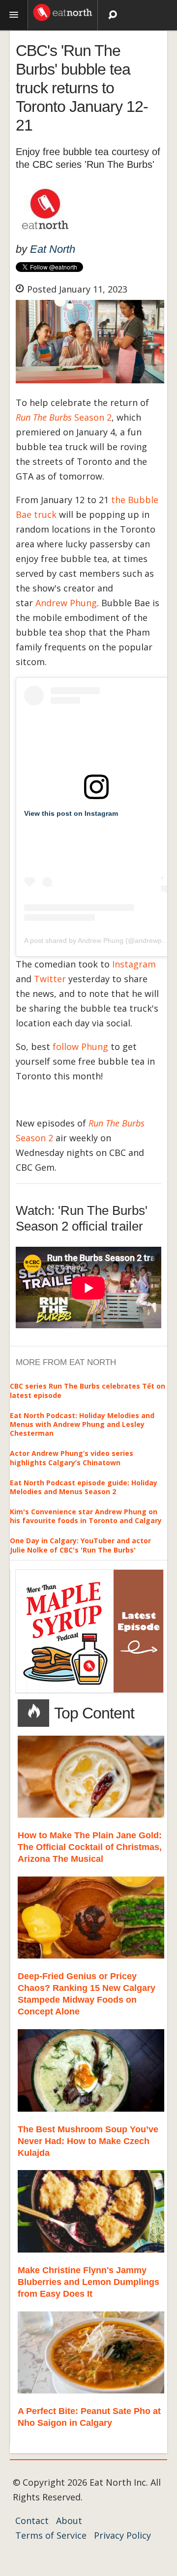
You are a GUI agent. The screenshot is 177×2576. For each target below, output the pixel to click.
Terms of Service (51, 2535)
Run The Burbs (117, 1123)
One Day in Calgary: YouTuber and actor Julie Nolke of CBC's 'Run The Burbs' (80, 1545)
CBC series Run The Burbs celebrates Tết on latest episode (88, 1390)
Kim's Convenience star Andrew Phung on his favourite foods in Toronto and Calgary (86, 1516)
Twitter (50, 979)
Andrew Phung (66, 603)
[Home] (63, 11)
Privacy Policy (122, 2535)
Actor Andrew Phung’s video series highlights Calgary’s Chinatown (72, 1458)
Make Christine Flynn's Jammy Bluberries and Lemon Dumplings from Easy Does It (88, 2282)
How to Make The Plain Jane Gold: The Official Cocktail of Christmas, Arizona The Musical (90, 1847)
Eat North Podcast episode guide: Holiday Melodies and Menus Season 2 (84, 1487)
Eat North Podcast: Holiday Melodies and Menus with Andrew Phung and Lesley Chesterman (82, 1424)
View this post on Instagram (71, 813)
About (69, 2521)
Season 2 (64, 417)
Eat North (53, 249)
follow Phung (80, 1046)
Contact (32, 2521)
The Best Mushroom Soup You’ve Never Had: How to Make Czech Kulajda (88, 2141)
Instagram (134, 964)
